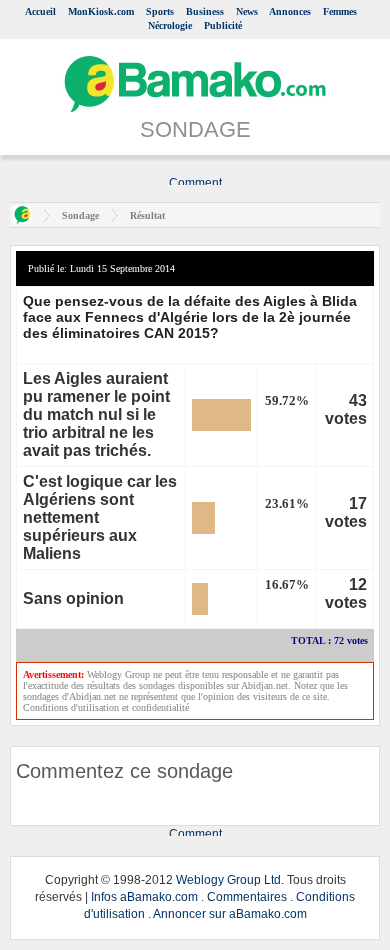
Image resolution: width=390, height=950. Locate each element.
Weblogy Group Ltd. (230, 880)
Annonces (290, 11)
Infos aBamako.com (144, 897)
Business (205, 11)
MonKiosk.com (101, 11)
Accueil (40, 11)
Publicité (223, 25)
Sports (160, 11)
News (247, 11)
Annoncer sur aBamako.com (230, 914)
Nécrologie (170, 25)
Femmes (340, 11)
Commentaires (247, 897)
